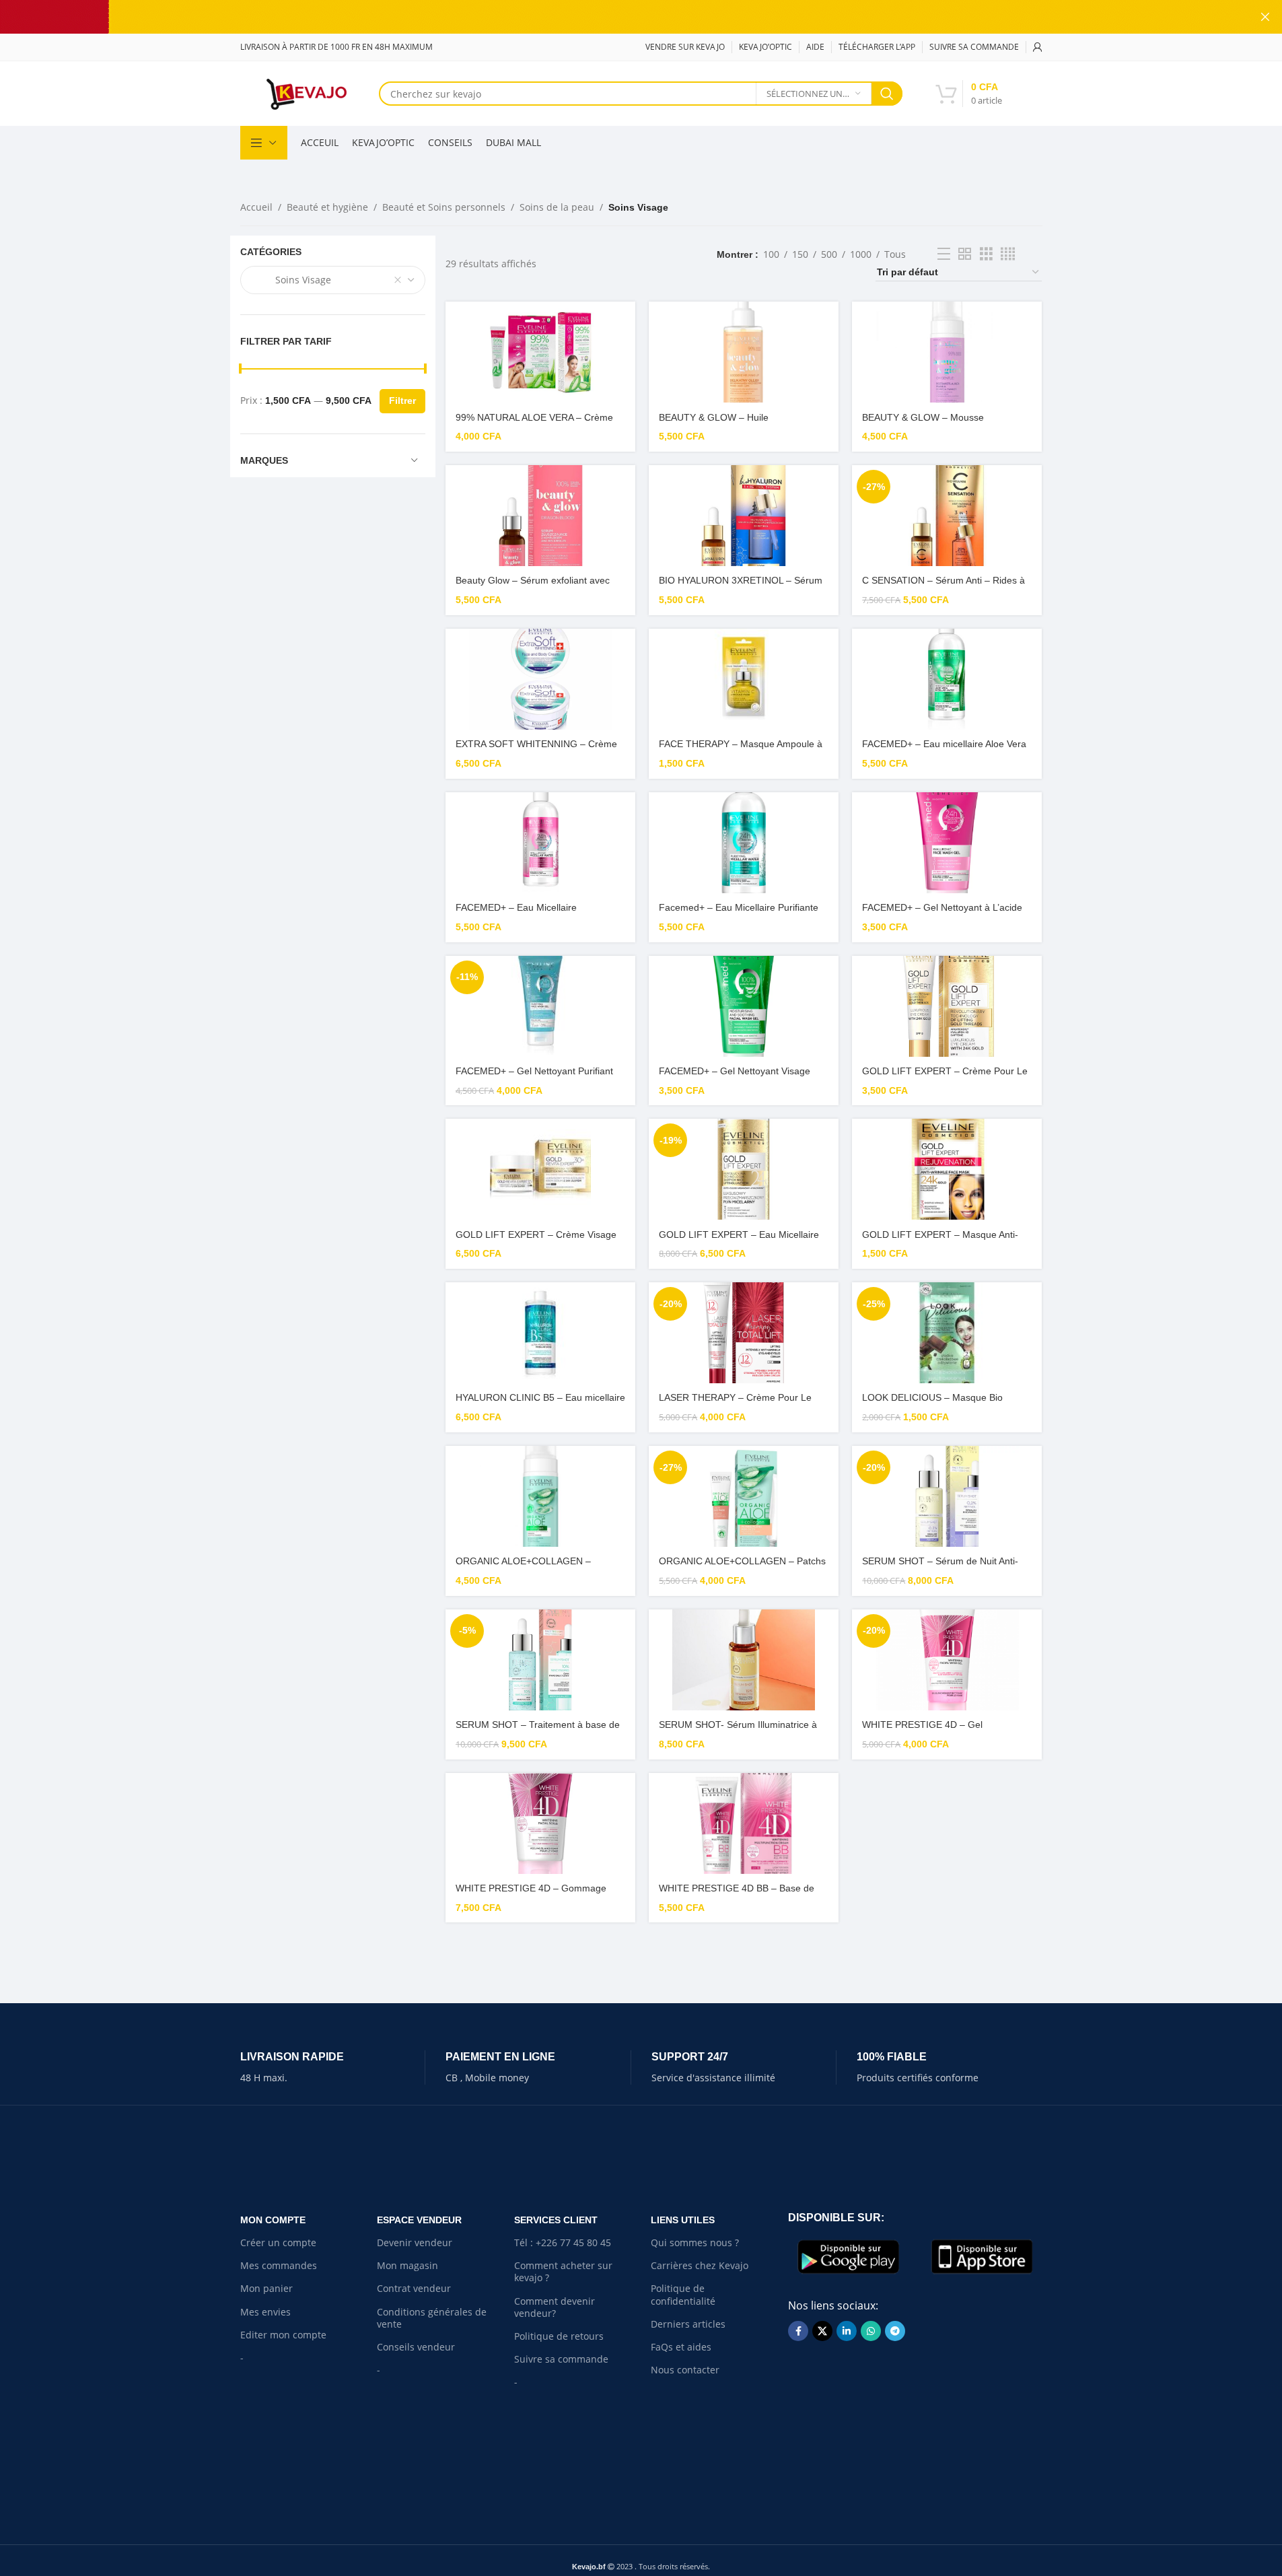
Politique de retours (559, 2336)
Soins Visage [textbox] (291, 280)
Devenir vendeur (415, 2242)
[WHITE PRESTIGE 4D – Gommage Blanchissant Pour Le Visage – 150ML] (540, 1823)
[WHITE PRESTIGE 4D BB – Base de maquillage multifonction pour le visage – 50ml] (744, 1823)
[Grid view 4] (1008, 254)
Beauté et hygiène (327, 207)
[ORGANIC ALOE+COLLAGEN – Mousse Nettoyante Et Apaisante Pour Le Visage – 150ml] (540, 1496)
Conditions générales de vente (432, 2318)
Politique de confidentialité (683, 2294)
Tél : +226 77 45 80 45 (563, 2242)
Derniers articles (688, 2324)
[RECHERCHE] (887, 94)
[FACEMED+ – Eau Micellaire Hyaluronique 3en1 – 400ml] (540, 843)
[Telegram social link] (895, 2331)
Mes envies (265, 2312)
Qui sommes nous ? (695, 2242)
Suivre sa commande (561, 2359)
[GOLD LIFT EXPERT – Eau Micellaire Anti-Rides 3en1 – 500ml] (744, 1169)
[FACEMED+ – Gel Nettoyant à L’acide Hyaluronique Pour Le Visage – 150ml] (947, 843)
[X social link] (822, 2331)
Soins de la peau (557, 207)
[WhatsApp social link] (871, 2331)
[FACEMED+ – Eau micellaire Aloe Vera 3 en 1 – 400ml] (947, 679)
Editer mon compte (283, 2335)
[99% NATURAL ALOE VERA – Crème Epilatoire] (540, 352)
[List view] (944, 254)
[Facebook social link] (798, 2331)
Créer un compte (278, 2242)
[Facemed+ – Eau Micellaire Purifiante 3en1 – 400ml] (744, 843)
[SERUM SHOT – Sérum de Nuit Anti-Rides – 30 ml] (947, 1496)
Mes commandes (279, 2265)
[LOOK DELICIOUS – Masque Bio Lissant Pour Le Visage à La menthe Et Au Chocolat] (947, 1333)
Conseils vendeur (416, 2347)
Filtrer (402, 401)
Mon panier (266, 2288)
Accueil (256, 207)
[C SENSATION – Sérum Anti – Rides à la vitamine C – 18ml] (947, 516)
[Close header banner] (1265, 17)
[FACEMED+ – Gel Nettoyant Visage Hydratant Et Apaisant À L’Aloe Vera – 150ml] (744, 1006)
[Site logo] (306, 93)
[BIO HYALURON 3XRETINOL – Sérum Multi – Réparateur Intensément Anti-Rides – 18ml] (744, 516)
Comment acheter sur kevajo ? (563, 2271)
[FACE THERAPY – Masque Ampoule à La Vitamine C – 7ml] (744, 679)
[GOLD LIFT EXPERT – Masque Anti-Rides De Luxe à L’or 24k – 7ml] (947, 1169)
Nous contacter (685, 2370)
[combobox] (333, 280)
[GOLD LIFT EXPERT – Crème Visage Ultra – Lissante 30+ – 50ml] (540, 1169)
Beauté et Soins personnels (444, 207)
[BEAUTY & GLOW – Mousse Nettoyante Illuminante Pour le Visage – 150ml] (947, 352)
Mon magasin (407, 2265)
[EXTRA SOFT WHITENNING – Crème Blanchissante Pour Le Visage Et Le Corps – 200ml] (540, 679)
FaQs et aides (681, 2347)
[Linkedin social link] (847, 2331)
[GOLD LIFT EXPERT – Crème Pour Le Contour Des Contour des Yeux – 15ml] (947, 1006)
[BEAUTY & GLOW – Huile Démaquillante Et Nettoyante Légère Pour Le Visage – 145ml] (744, 352)
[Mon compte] (1038, 47)
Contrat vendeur (414, 2288)
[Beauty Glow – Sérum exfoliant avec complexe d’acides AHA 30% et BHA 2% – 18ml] (540, 516)
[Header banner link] (641, 17)
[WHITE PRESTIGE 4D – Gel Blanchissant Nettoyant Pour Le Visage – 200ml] (947, 1660)
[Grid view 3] (986, 254)
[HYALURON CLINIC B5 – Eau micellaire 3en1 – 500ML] (540, 1333)
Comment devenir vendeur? (555, 2307)
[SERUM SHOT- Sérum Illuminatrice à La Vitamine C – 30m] (744, 1660)
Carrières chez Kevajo (700, 2265)
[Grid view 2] (965, 254)
